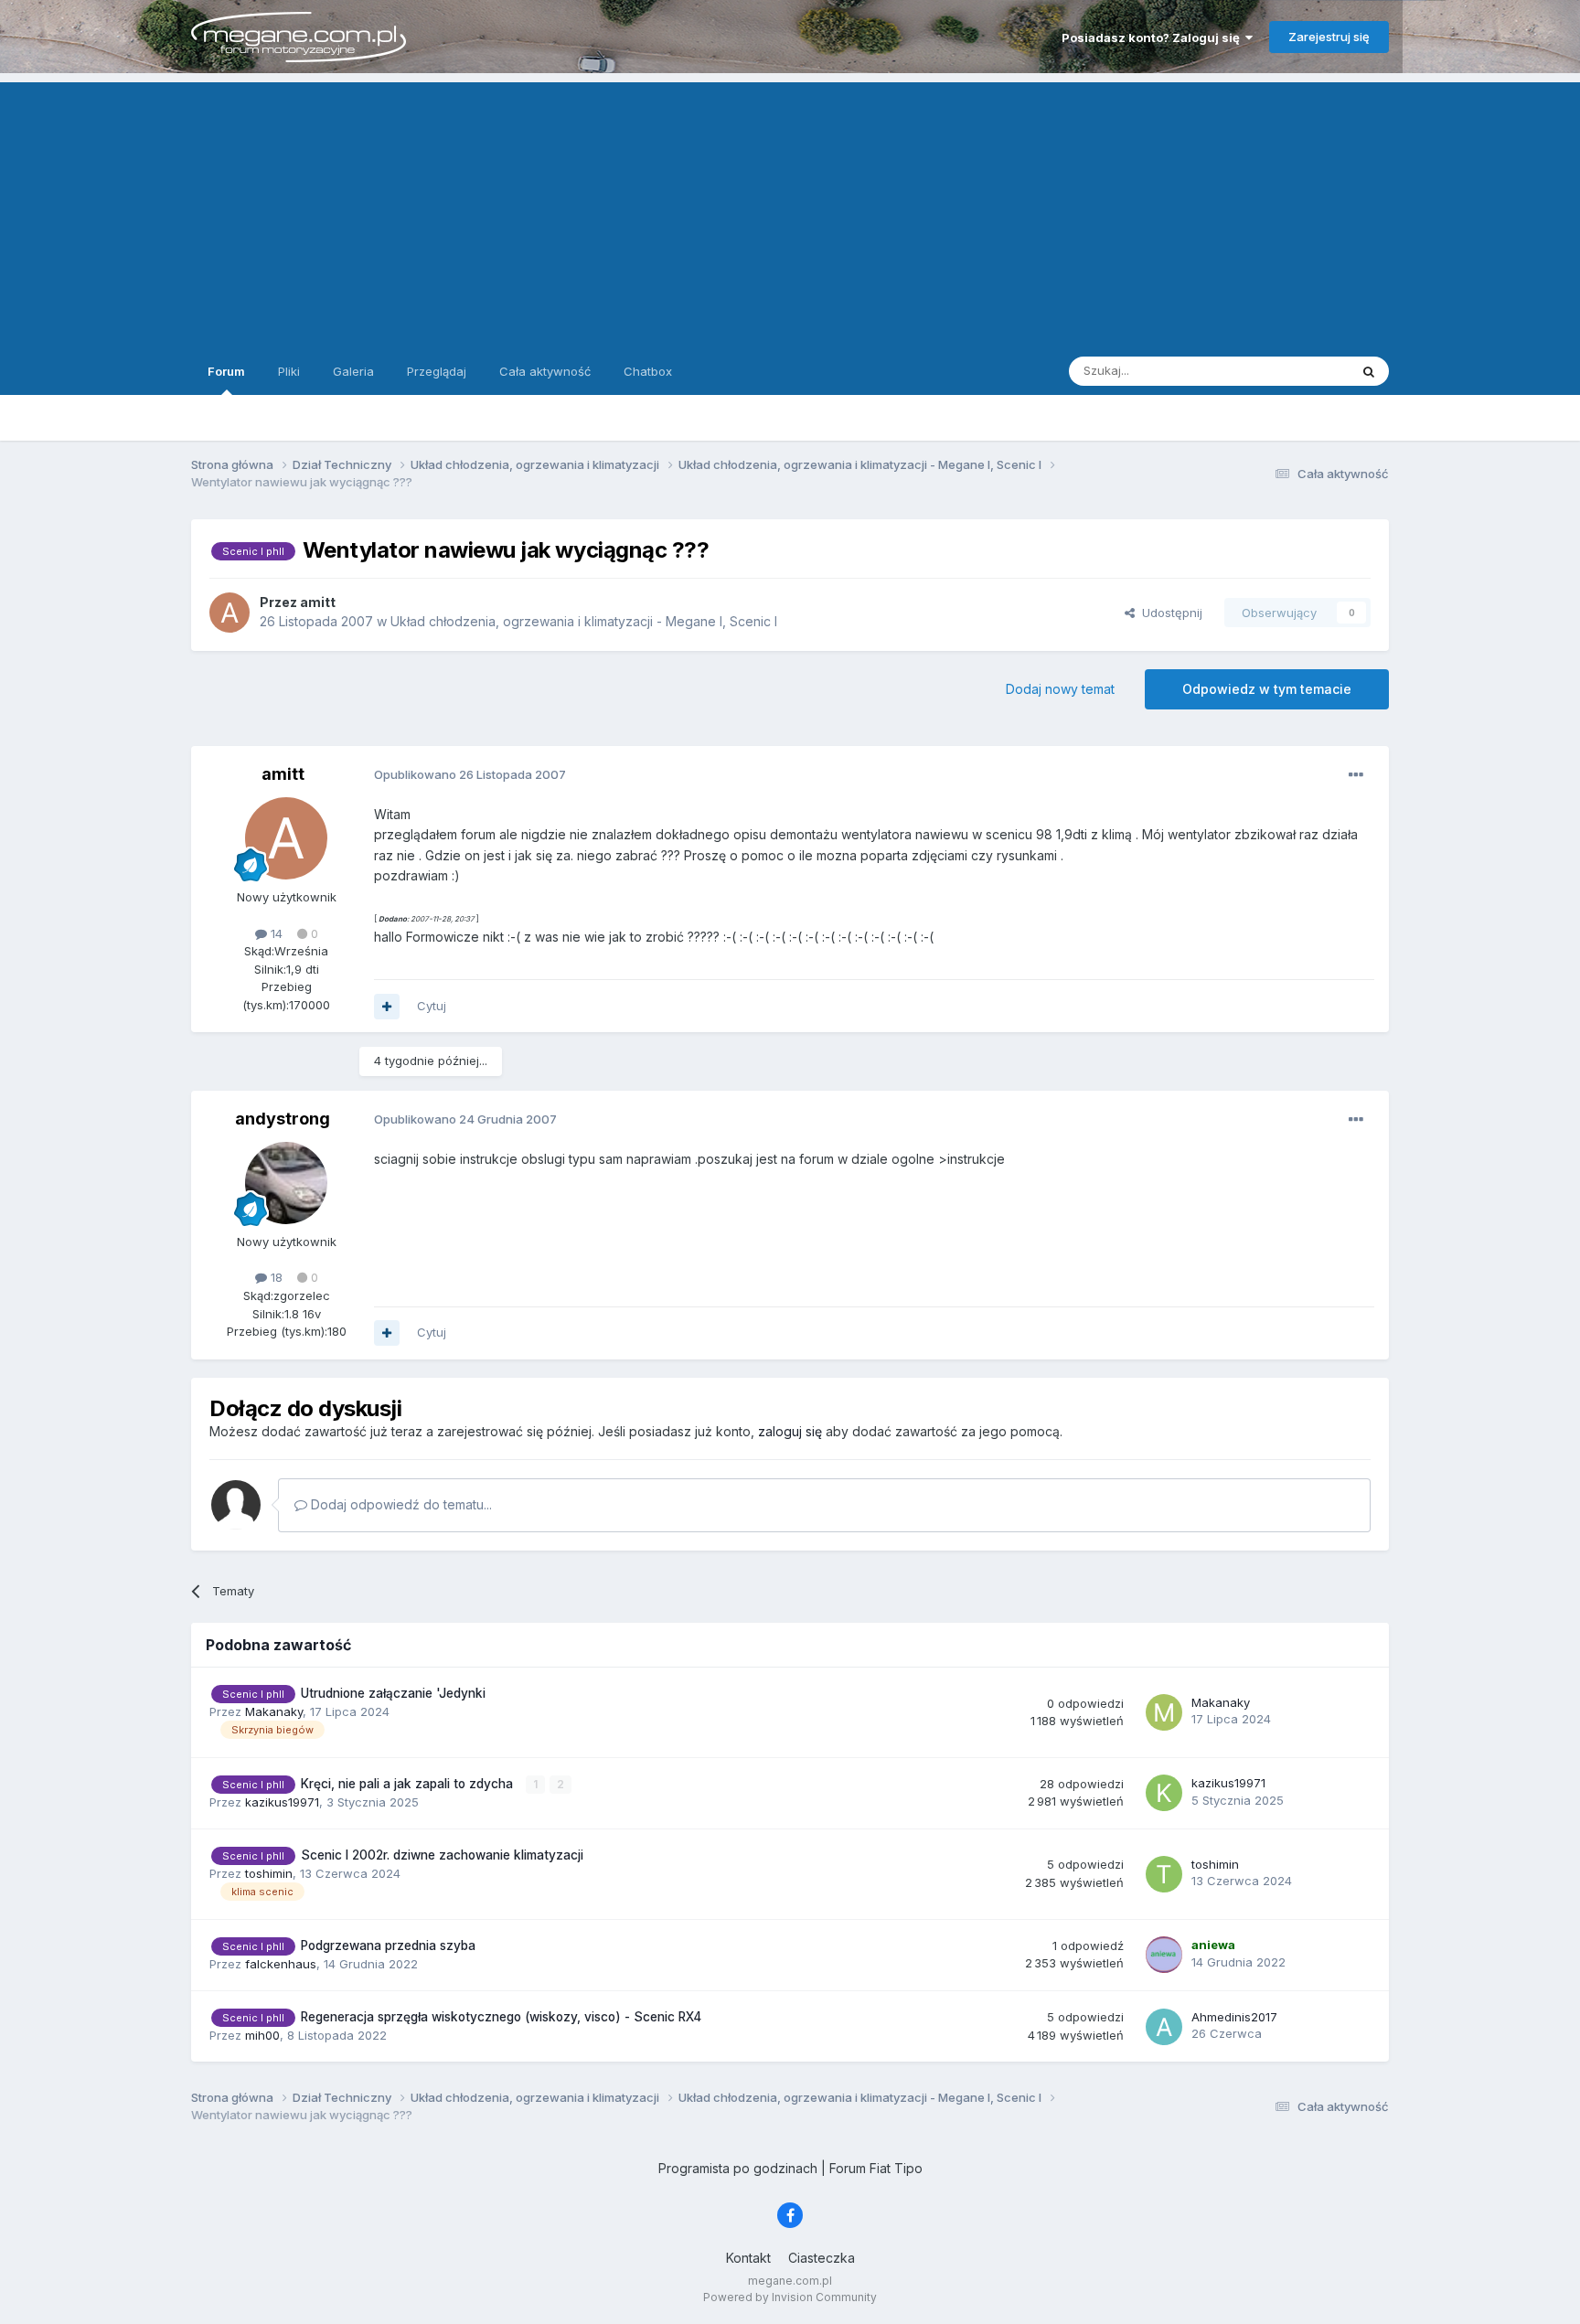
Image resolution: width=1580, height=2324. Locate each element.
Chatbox (648, 371)
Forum (226, 371)
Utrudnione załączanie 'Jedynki (393, 1693)
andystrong (283, 1119)
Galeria (353, 371)
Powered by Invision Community (790, 2297)
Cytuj (432, 1006)
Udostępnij (1169, 613)
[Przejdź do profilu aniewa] (1164, 1955)
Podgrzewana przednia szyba (388, 1946)
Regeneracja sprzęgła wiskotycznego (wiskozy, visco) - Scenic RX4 (501, 2017)
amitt (283, 774)
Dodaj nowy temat (1060, 689)
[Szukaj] (1369, 371)
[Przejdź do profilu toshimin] (1164, 1874)
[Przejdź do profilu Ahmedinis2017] (1164, 2027)
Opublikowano (470, 774)
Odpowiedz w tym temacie (1267, 689)
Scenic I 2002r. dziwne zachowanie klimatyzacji (442, 1855)
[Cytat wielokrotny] (387, 1007)
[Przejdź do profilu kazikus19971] (1164, 1793)
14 (275, 933)
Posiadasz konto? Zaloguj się (1153, 37)
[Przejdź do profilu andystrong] (286, 1183)
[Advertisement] (790, 210)
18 (275, 1277)
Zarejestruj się (1329, 37)
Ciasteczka (822, 2258)
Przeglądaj (437, 371)
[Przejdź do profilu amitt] (230, 613)
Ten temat (1297, 371)
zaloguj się (790, 1431)
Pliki (289, 371)
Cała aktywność (545, 371)
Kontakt (748, 2258)
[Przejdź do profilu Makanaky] (1164, 1712)
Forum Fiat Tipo (876, 2168)
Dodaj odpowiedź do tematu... (400, 1504)
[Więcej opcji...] (1356, 775)
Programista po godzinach (738, 2168)
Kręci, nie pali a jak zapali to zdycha (409, 1784)
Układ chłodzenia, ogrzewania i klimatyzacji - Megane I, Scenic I (584, 621)
